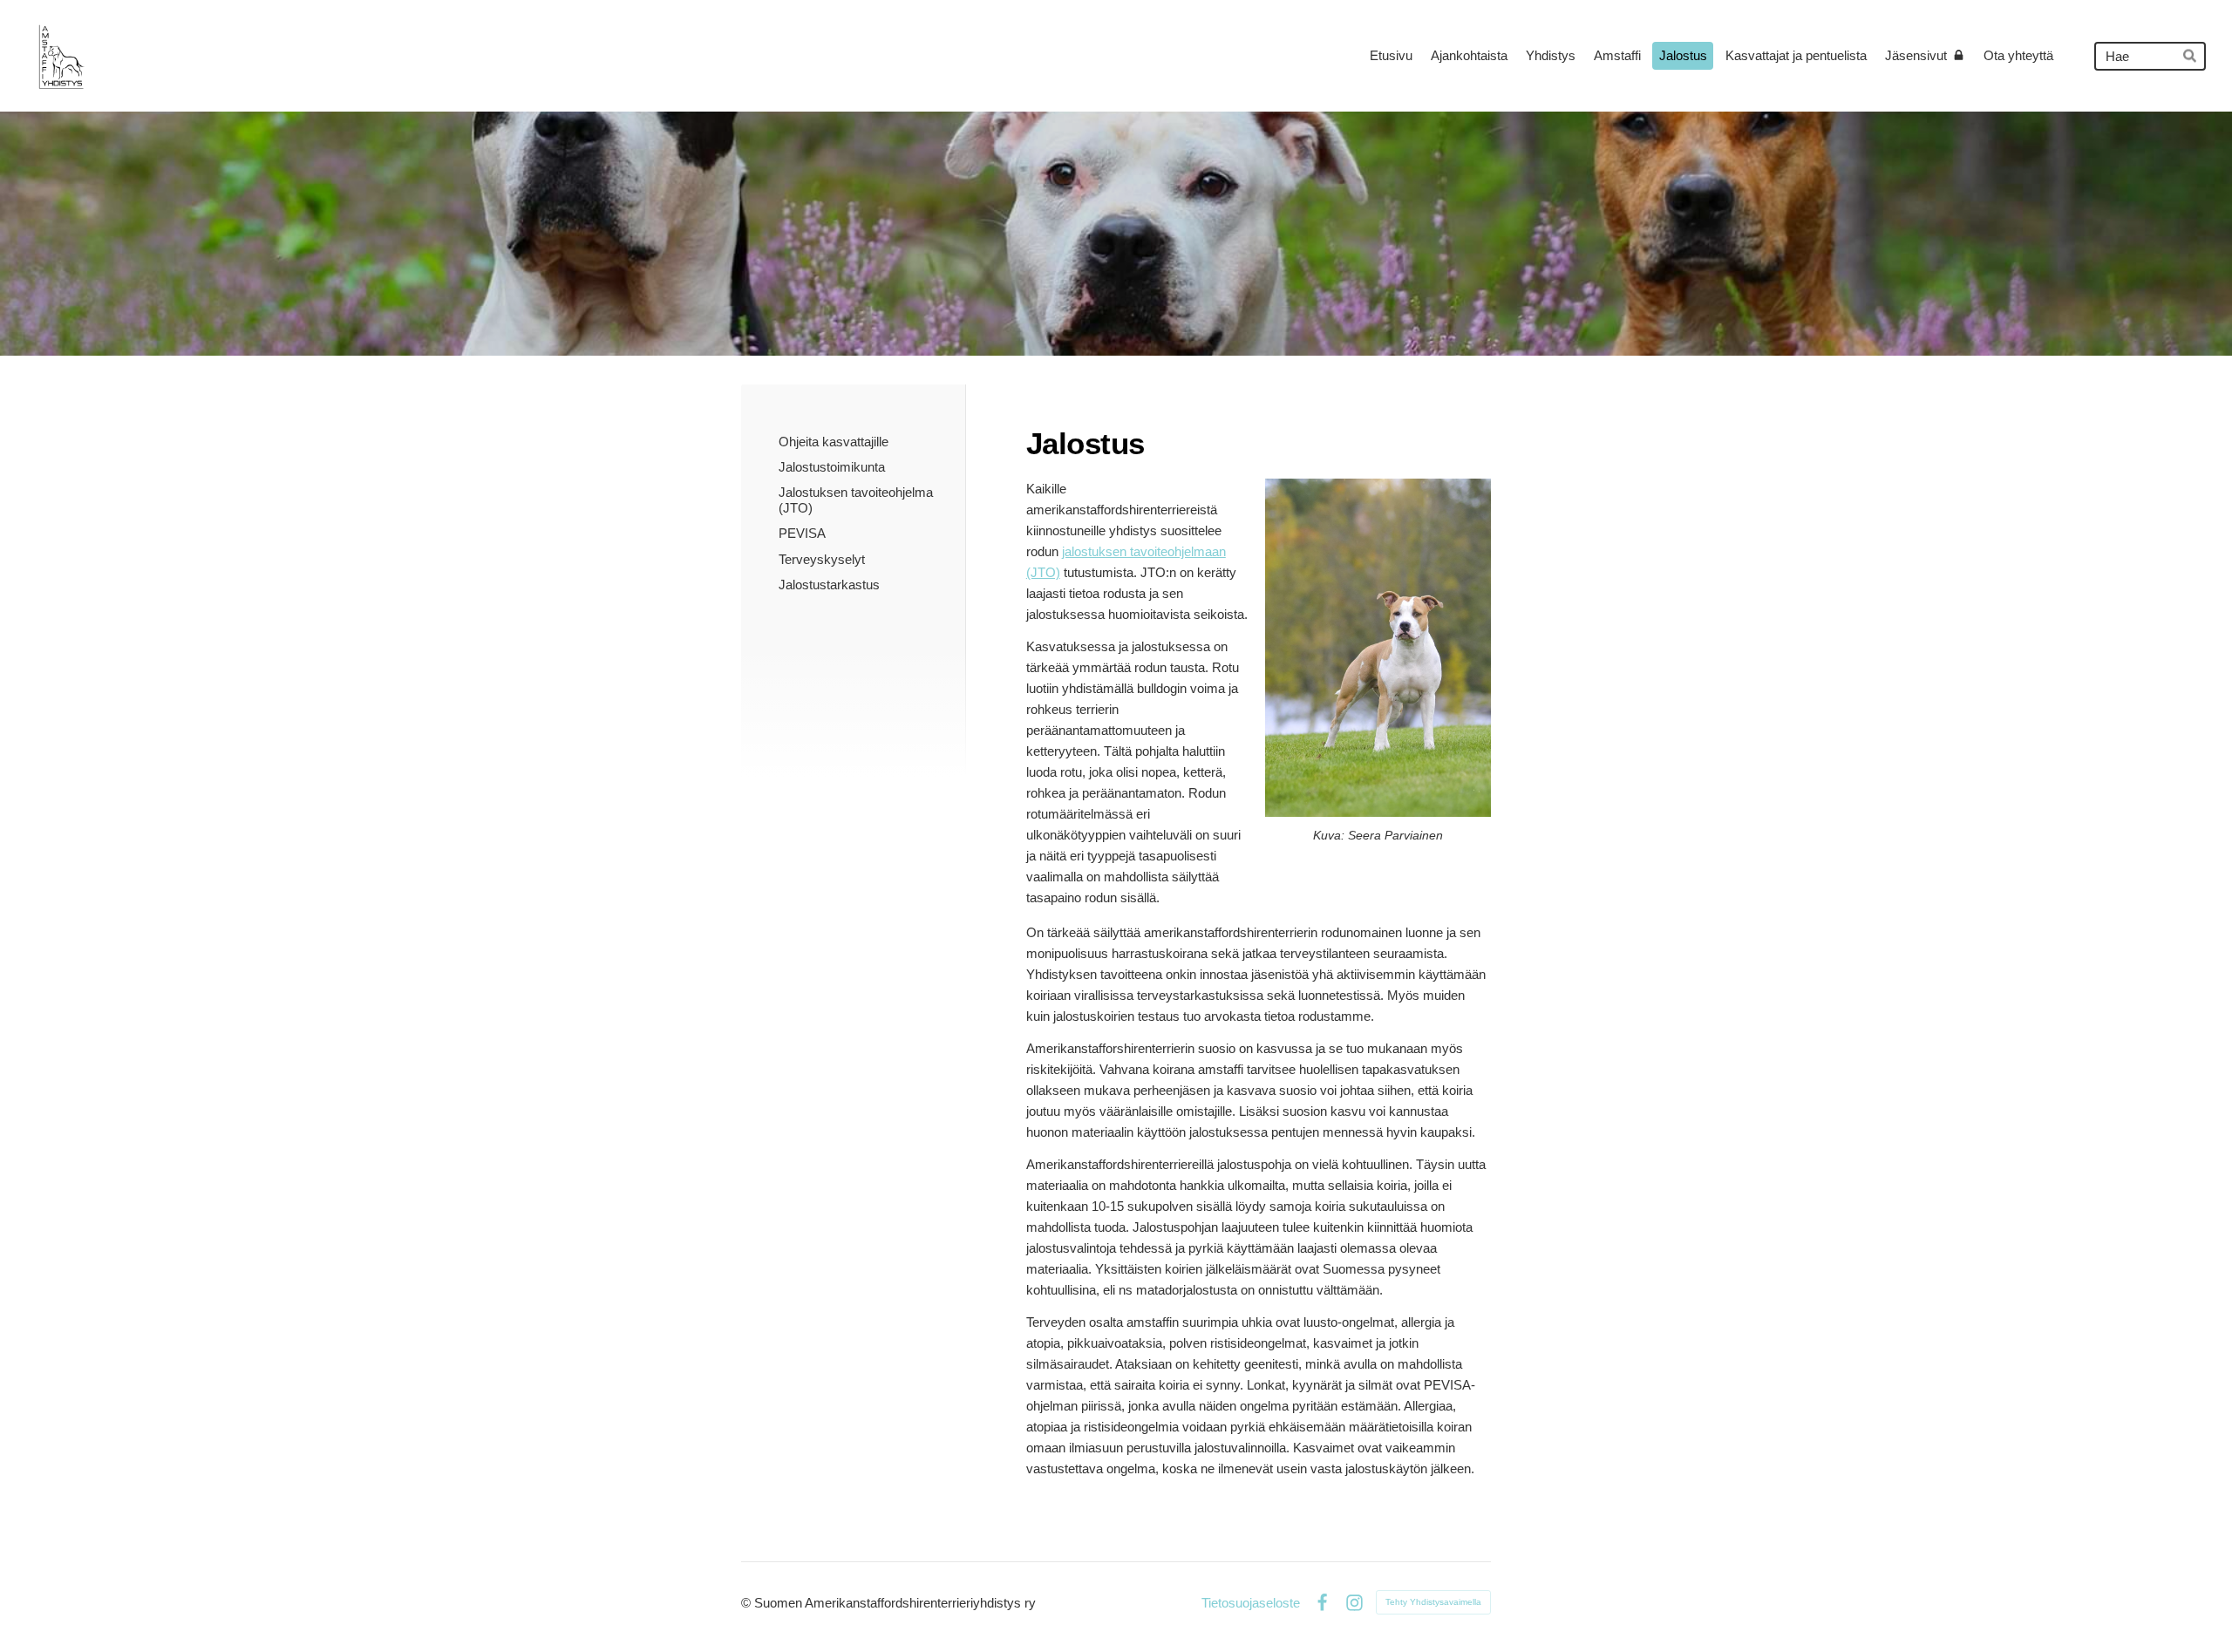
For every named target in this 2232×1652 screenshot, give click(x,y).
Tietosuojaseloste (1251, 1603)
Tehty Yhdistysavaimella (1433, 1602)
